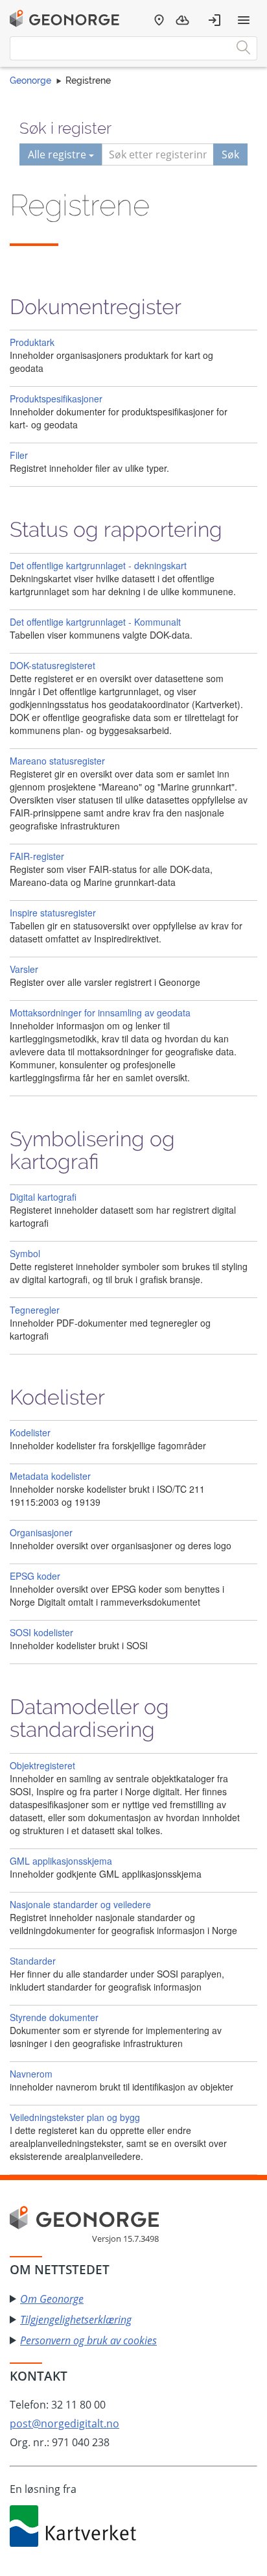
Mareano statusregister (57, 761)
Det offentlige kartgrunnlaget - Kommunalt (95, 622)
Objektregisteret (42, 1765)
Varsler (24, 969)
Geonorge (30, 80)
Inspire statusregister (53, 913)
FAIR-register (37, 856)
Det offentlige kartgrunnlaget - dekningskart (98, 565)
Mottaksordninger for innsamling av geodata (100, 1012)
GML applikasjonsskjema (61, 1861)
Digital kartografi (43, 1197)
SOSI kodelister (41, 1632)
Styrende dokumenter (54, 2017)
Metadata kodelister (50, 1476)
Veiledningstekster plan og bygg (75, 2117)
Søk (230, 154)
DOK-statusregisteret (52, 665)
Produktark (32, 342)
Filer (19, 455)
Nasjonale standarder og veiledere (80, 1904)
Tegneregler (35, 1310)
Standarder (33, 1961)
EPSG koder (35, 1576)
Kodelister (30, 1432)
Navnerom (31, 2074)
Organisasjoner (41, 1532)
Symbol (25, 1253)
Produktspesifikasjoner (56, 399)
